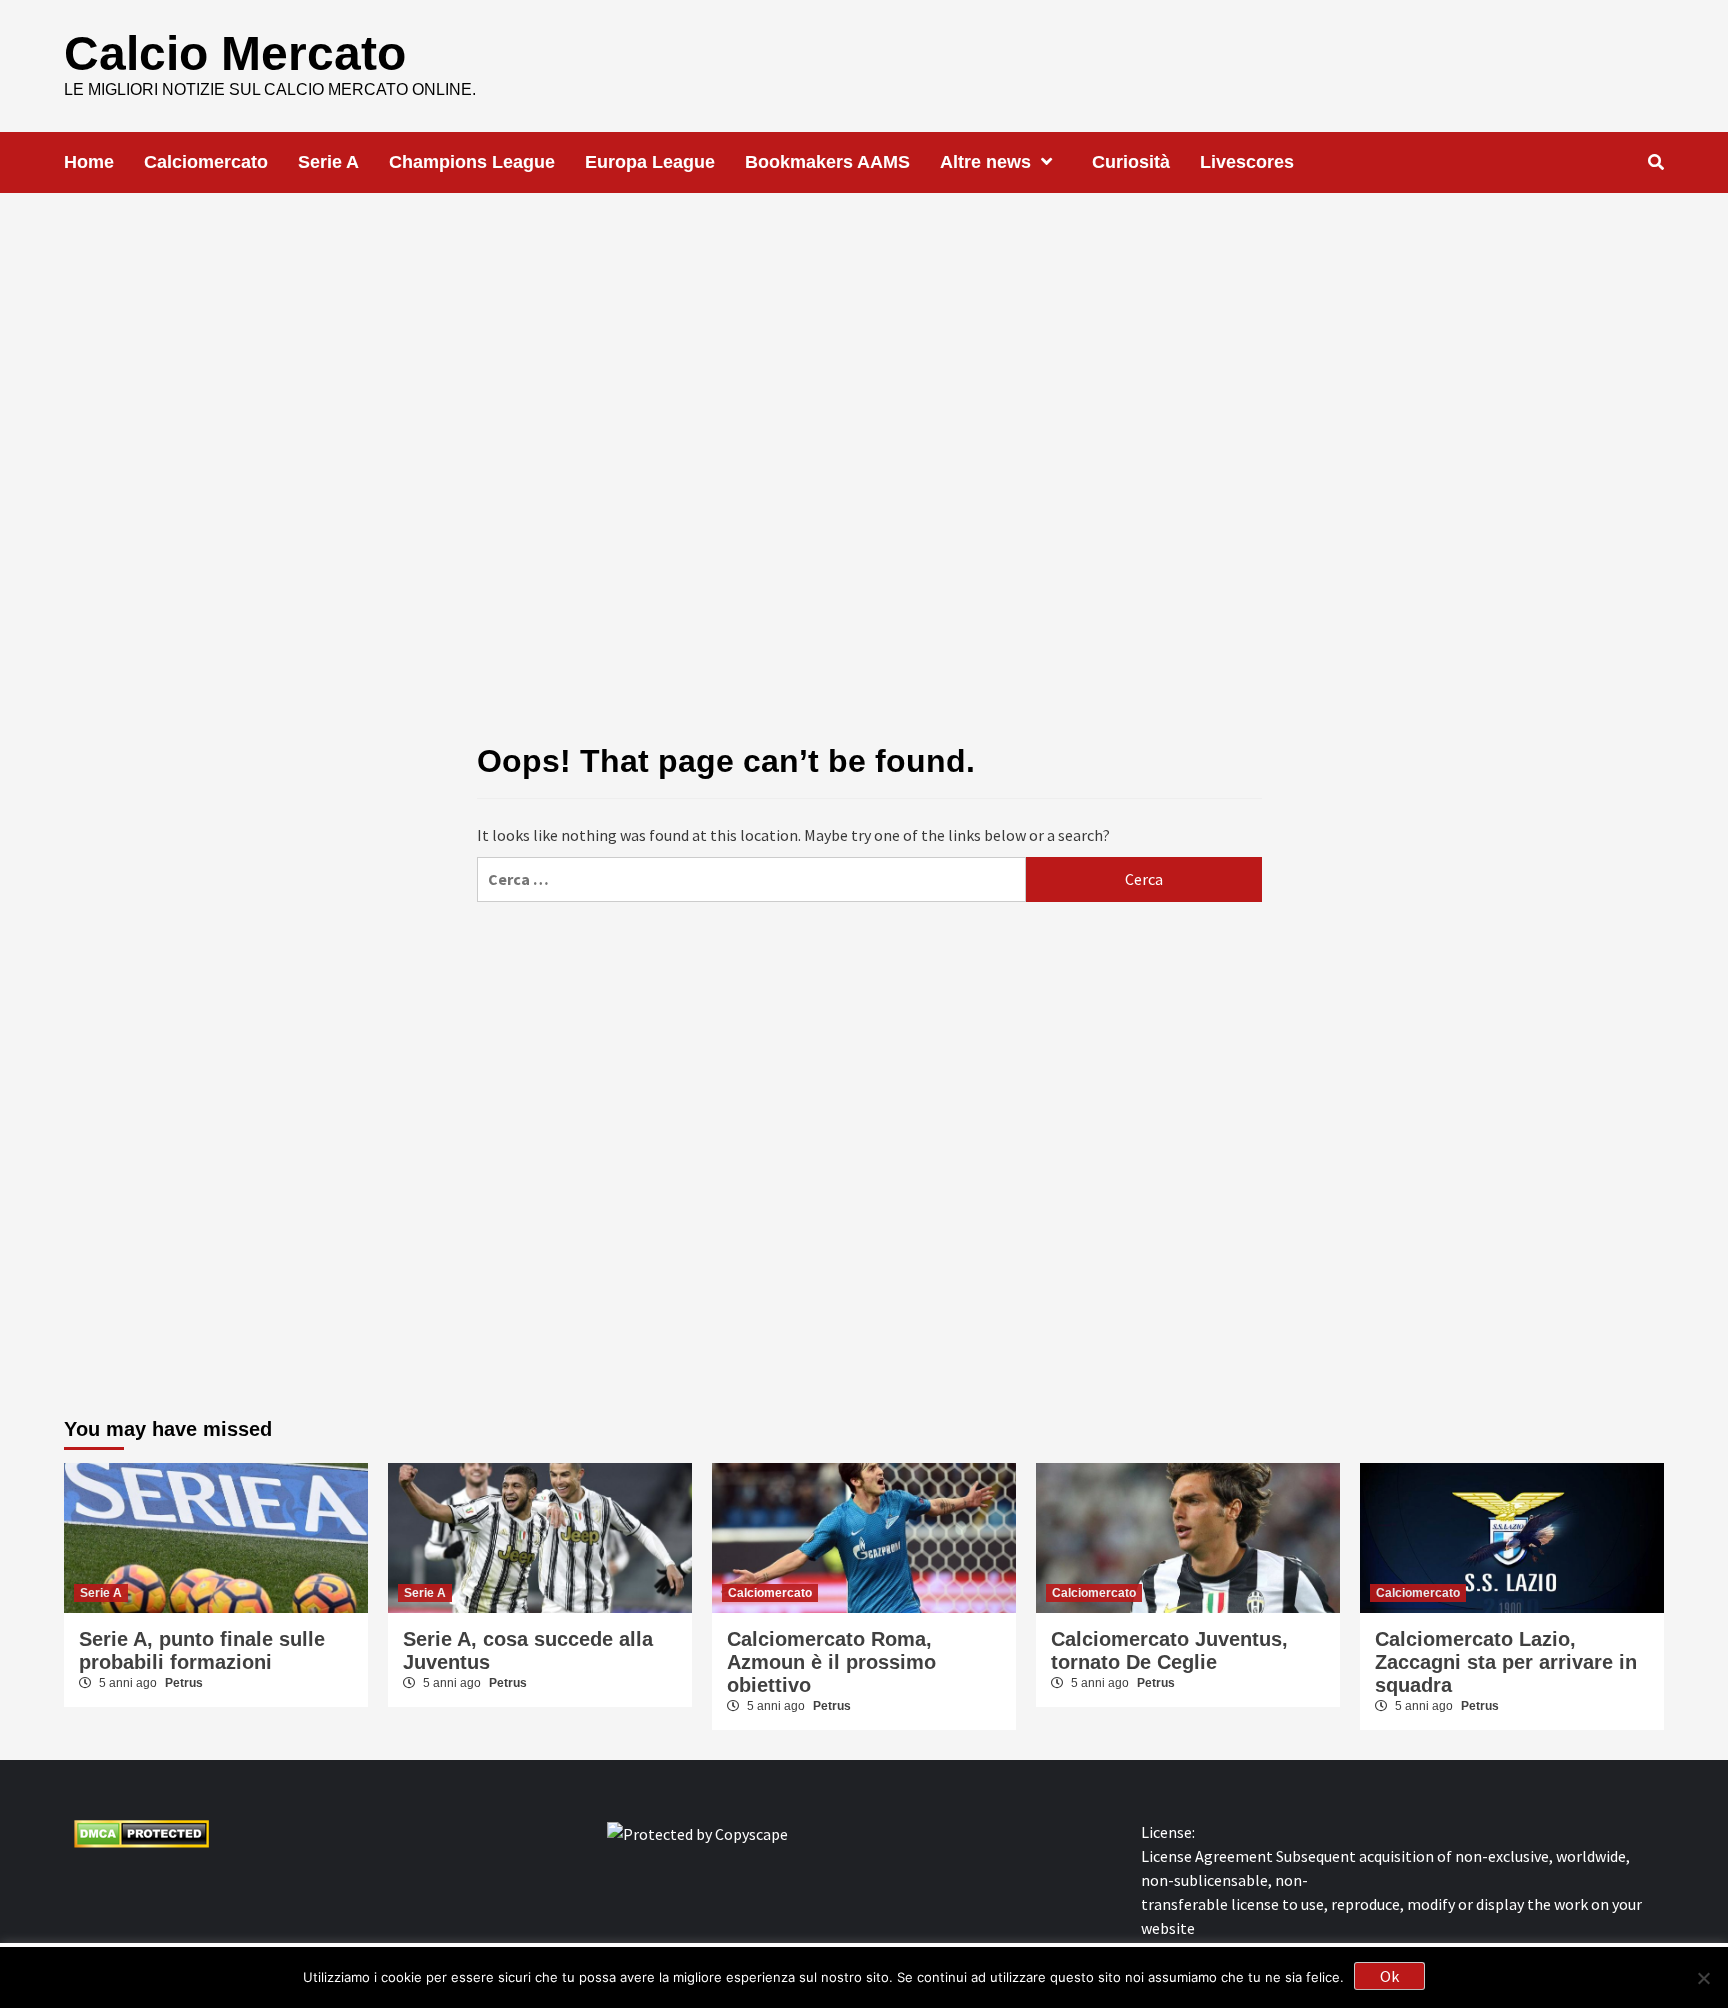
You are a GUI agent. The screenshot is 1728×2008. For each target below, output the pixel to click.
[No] (1703, 1978)
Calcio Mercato (235, 53)
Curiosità (1131, 162)
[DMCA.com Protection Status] (141, 1832)
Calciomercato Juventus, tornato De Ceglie (1169, 1650)
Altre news (985, 162)
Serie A (328, 162)
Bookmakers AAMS (827, 162)
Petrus (184, 1683)
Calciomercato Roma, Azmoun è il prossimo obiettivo (831, 1662)
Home (89, 162)
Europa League (650, 162)
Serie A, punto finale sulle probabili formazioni (202, 1650)
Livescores (1247, 162)
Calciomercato (206, 162)
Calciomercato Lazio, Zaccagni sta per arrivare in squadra (1506, 1662)
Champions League (472, 162)
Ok (1389, 1976)
